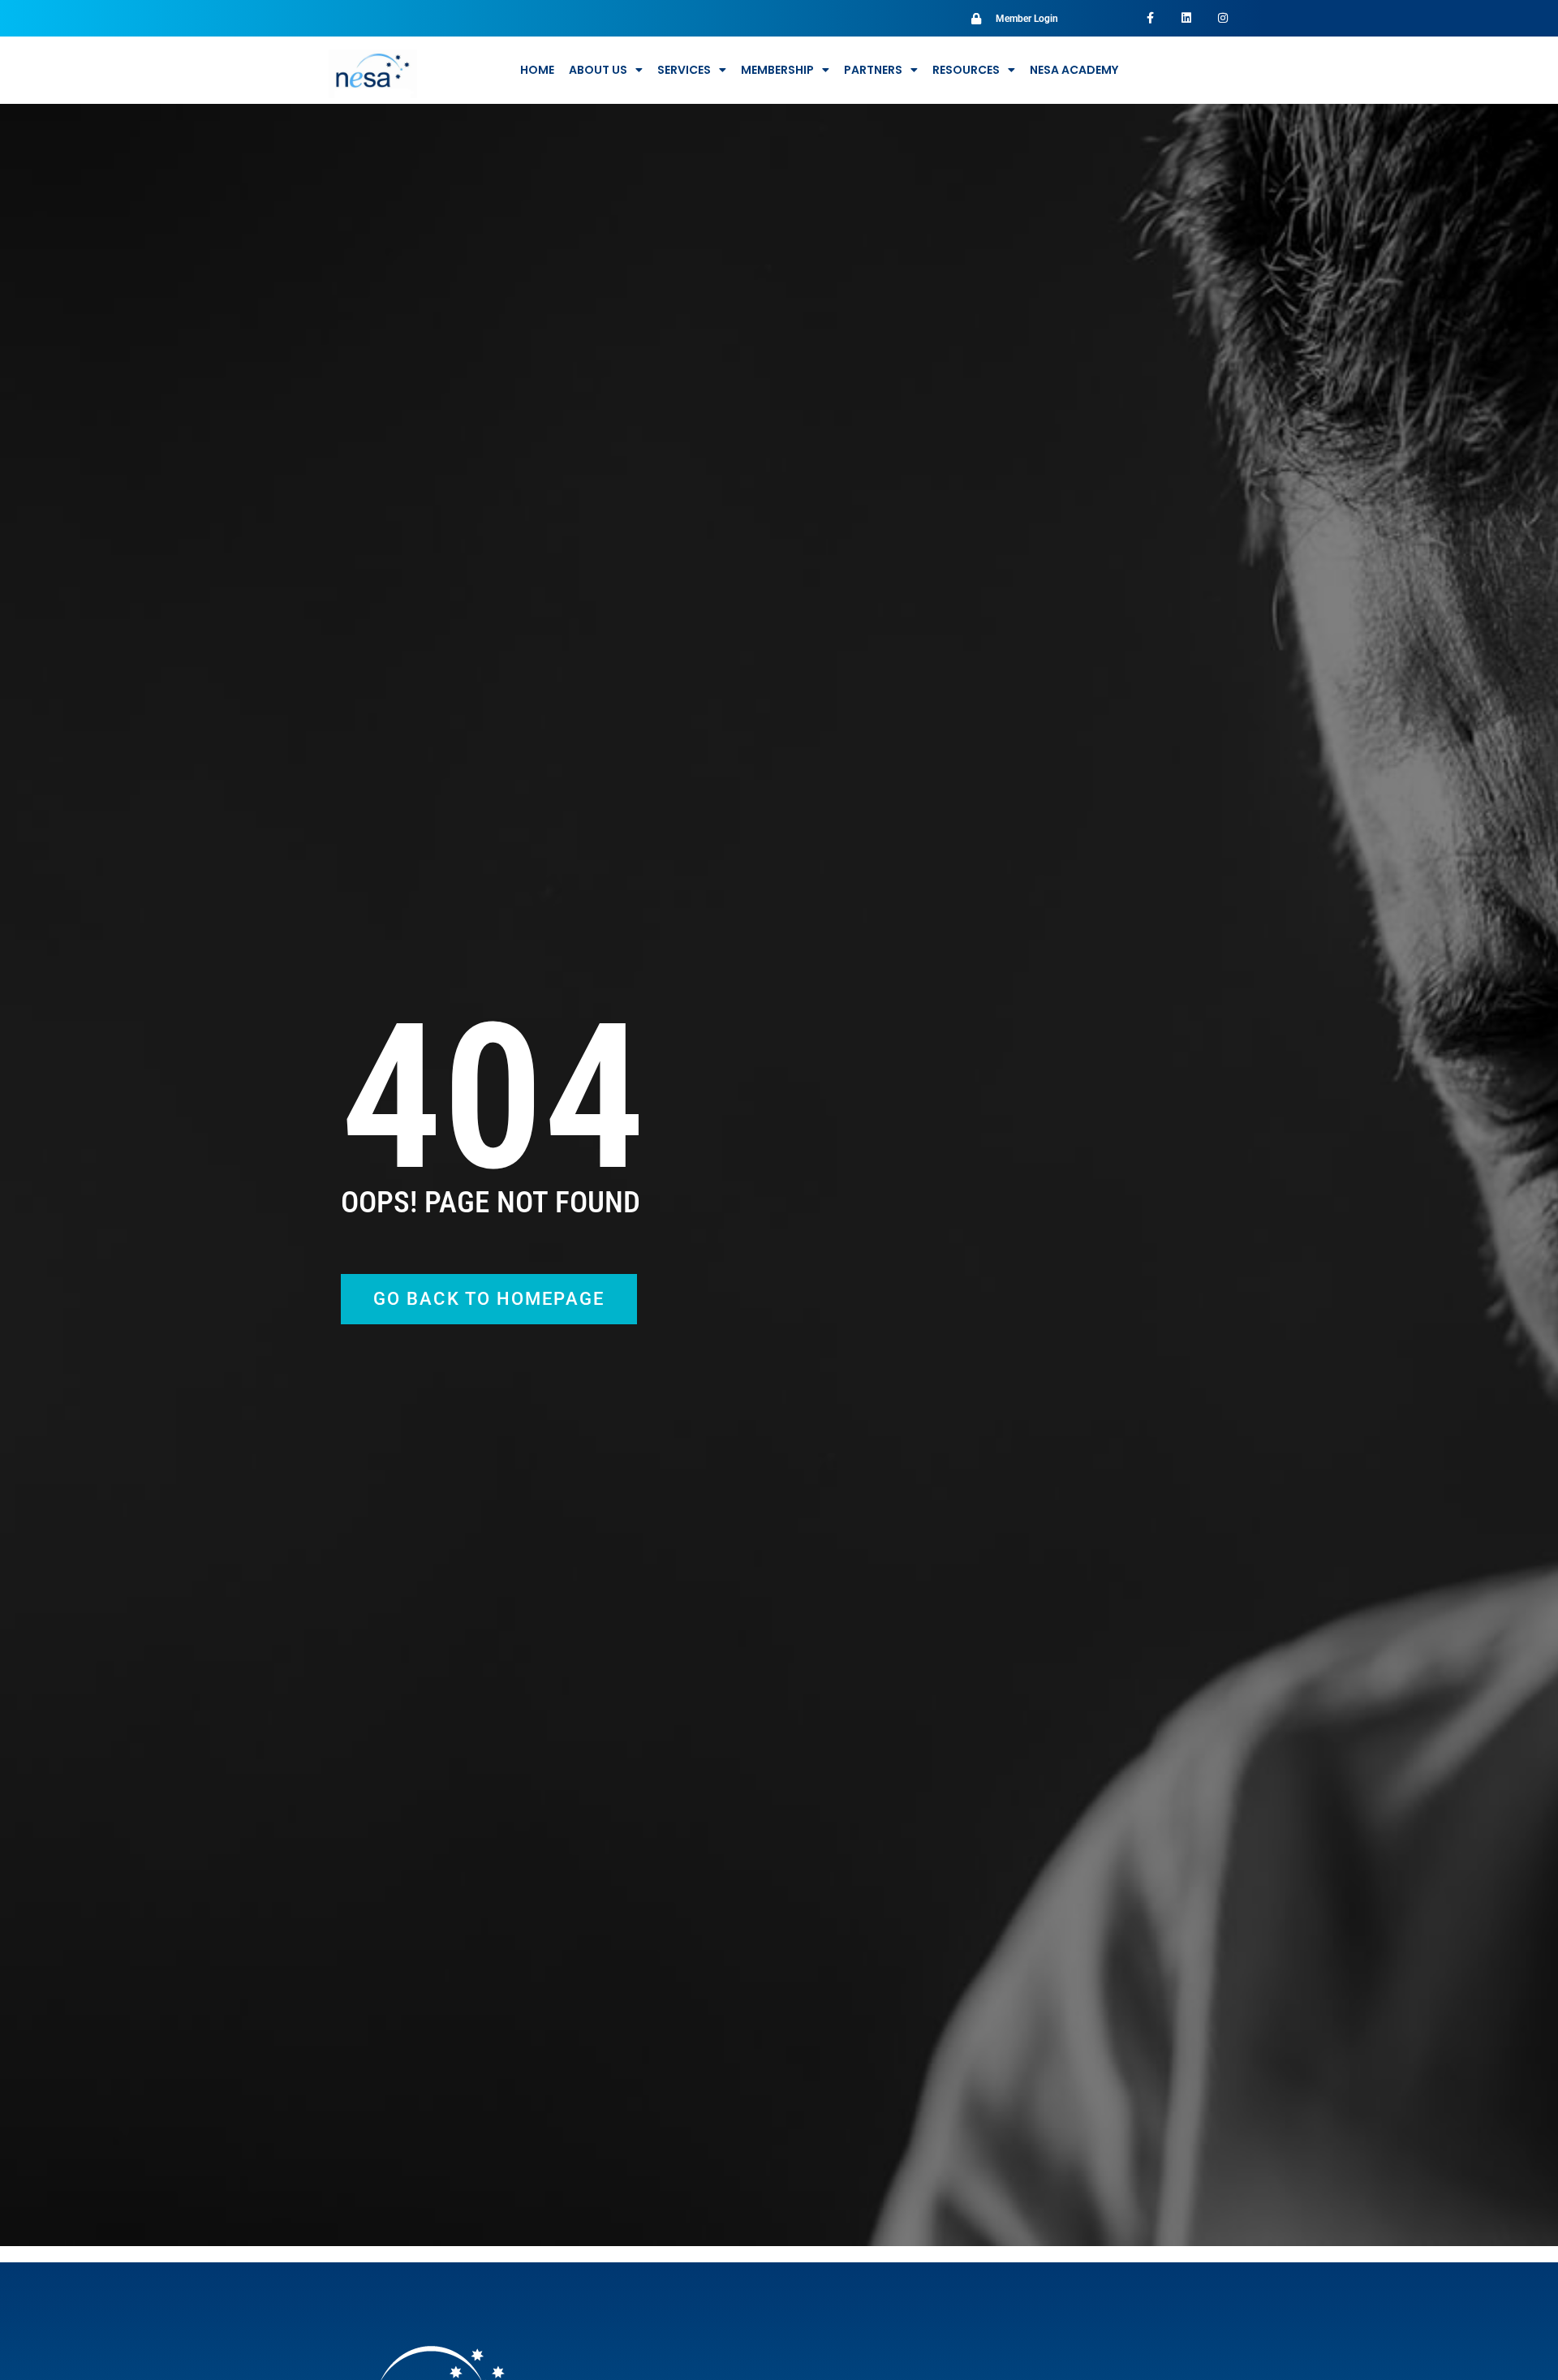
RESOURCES (966, 70)
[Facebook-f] (1150, 18)
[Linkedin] (1186, 18)
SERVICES (684, 70)
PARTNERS (873, 70)
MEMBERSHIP (777, 70)
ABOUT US (598, 70)
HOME (537, 70)
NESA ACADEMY (1074, 70)
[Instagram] (1222, 18)
